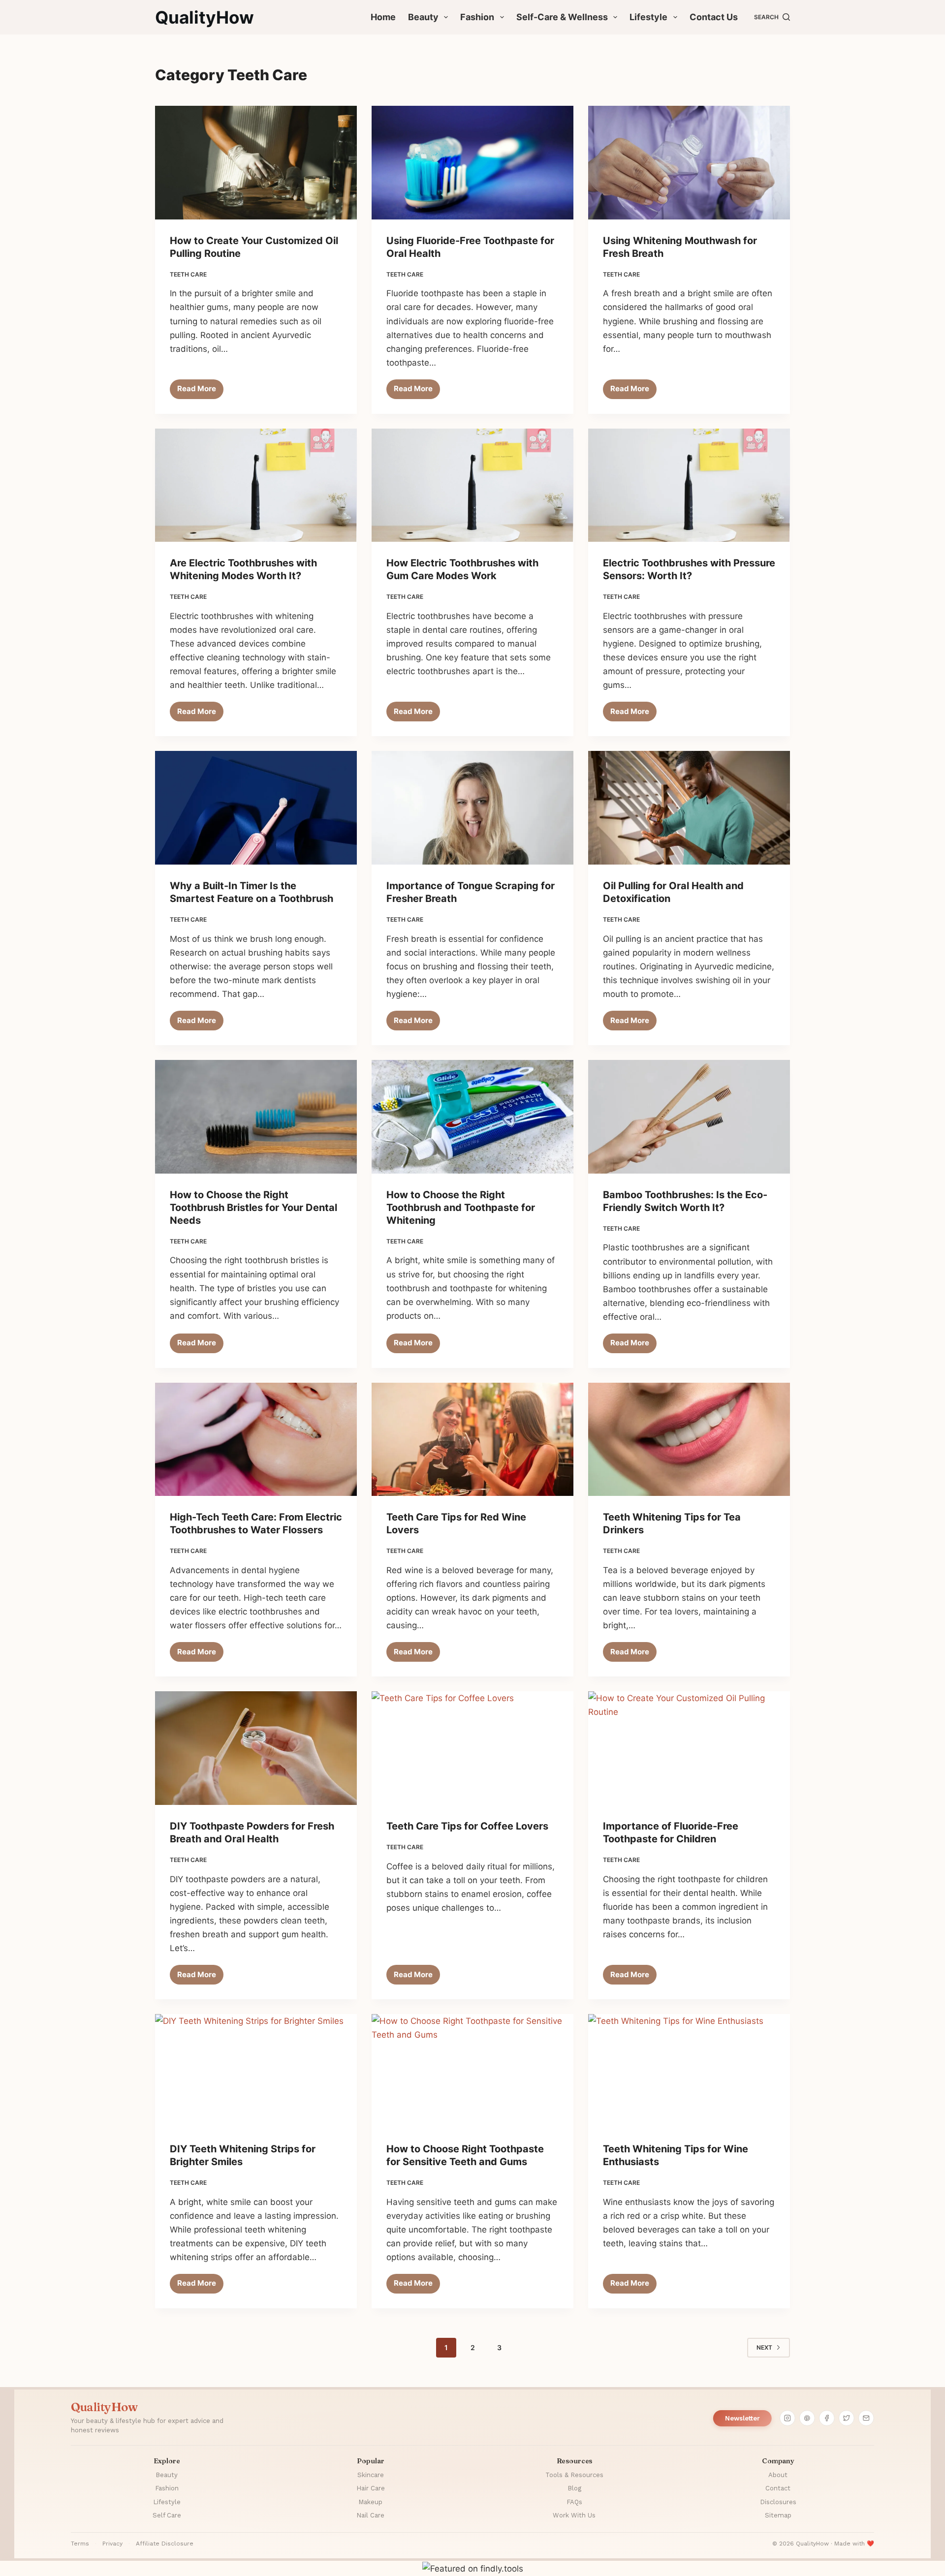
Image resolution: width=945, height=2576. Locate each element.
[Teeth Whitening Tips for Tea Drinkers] (689, 1440)
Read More (200, 391)
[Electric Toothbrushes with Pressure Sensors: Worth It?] (689, 485)
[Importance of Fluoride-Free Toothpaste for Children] (689, 1748)
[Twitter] (847, 2418)
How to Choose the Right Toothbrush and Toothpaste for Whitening (461, 1208)
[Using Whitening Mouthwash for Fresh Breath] (689, 163)
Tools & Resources (574, 2475)
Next (764, 2347)
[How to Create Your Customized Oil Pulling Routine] (256, 163)
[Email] (866, 2418)
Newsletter (742, 2418)
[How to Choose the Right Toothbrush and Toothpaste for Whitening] (472, 1117)
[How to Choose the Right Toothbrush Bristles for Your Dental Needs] (256, 1117)
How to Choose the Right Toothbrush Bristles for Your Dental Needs (253, 1208)
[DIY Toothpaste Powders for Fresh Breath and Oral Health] (256, 1748)
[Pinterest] (807, 2418)
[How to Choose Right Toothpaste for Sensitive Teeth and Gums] (472, 2071)
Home (383, 17)
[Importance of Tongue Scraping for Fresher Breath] (472, 808)
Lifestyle (648, 17)
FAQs (574, 2502)
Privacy (112, 2544)
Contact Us (714, 17)
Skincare (371, 2475)
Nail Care (370, 2515)
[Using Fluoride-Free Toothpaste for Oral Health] (472, 163)
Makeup (370, 2502)
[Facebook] (827, 2418)
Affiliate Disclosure (165, 2544)
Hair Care (371, 2488)
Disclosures (778, 2502)
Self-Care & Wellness (562, 17)
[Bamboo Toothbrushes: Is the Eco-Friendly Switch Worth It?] (689, 1117)
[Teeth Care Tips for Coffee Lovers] (472, 1748)
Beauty (423, 17)
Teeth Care (188, 274)
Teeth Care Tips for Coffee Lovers (467, 1826)
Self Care (167, 2515)
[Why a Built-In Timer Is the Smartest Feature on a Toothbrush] (256, 808)
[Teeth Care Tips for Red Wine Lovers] (472, 1440)
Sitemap (778, 2515)
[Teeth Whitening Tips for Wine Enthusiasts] (689, 2071)
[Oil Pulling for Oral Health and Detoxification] (689, 808)
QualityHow (205, 17)
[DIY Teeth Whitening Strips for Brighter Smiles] (256, 2071)
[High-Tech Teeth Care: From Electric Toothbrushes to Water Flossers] (256, 1440)
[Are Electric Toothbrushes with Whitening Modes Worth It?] (256, 485)
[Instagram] (787, 2418)
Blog (574, 2488)
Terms (80, 2544)
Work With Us (574, 2515)
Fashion (477, 17)
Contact (778, 2488)
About (778, 2475)
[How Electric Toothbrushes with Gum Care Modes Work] (472, 485)
